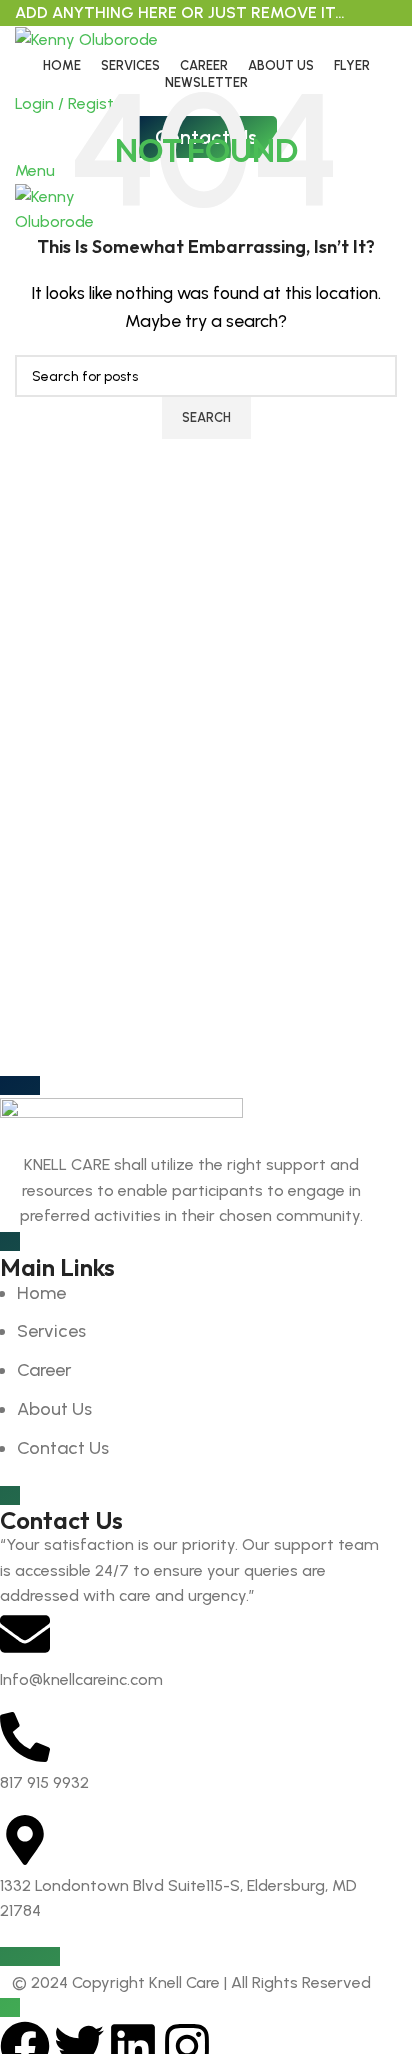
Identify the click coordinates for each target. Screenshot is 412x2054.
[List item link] (191, 1371)
